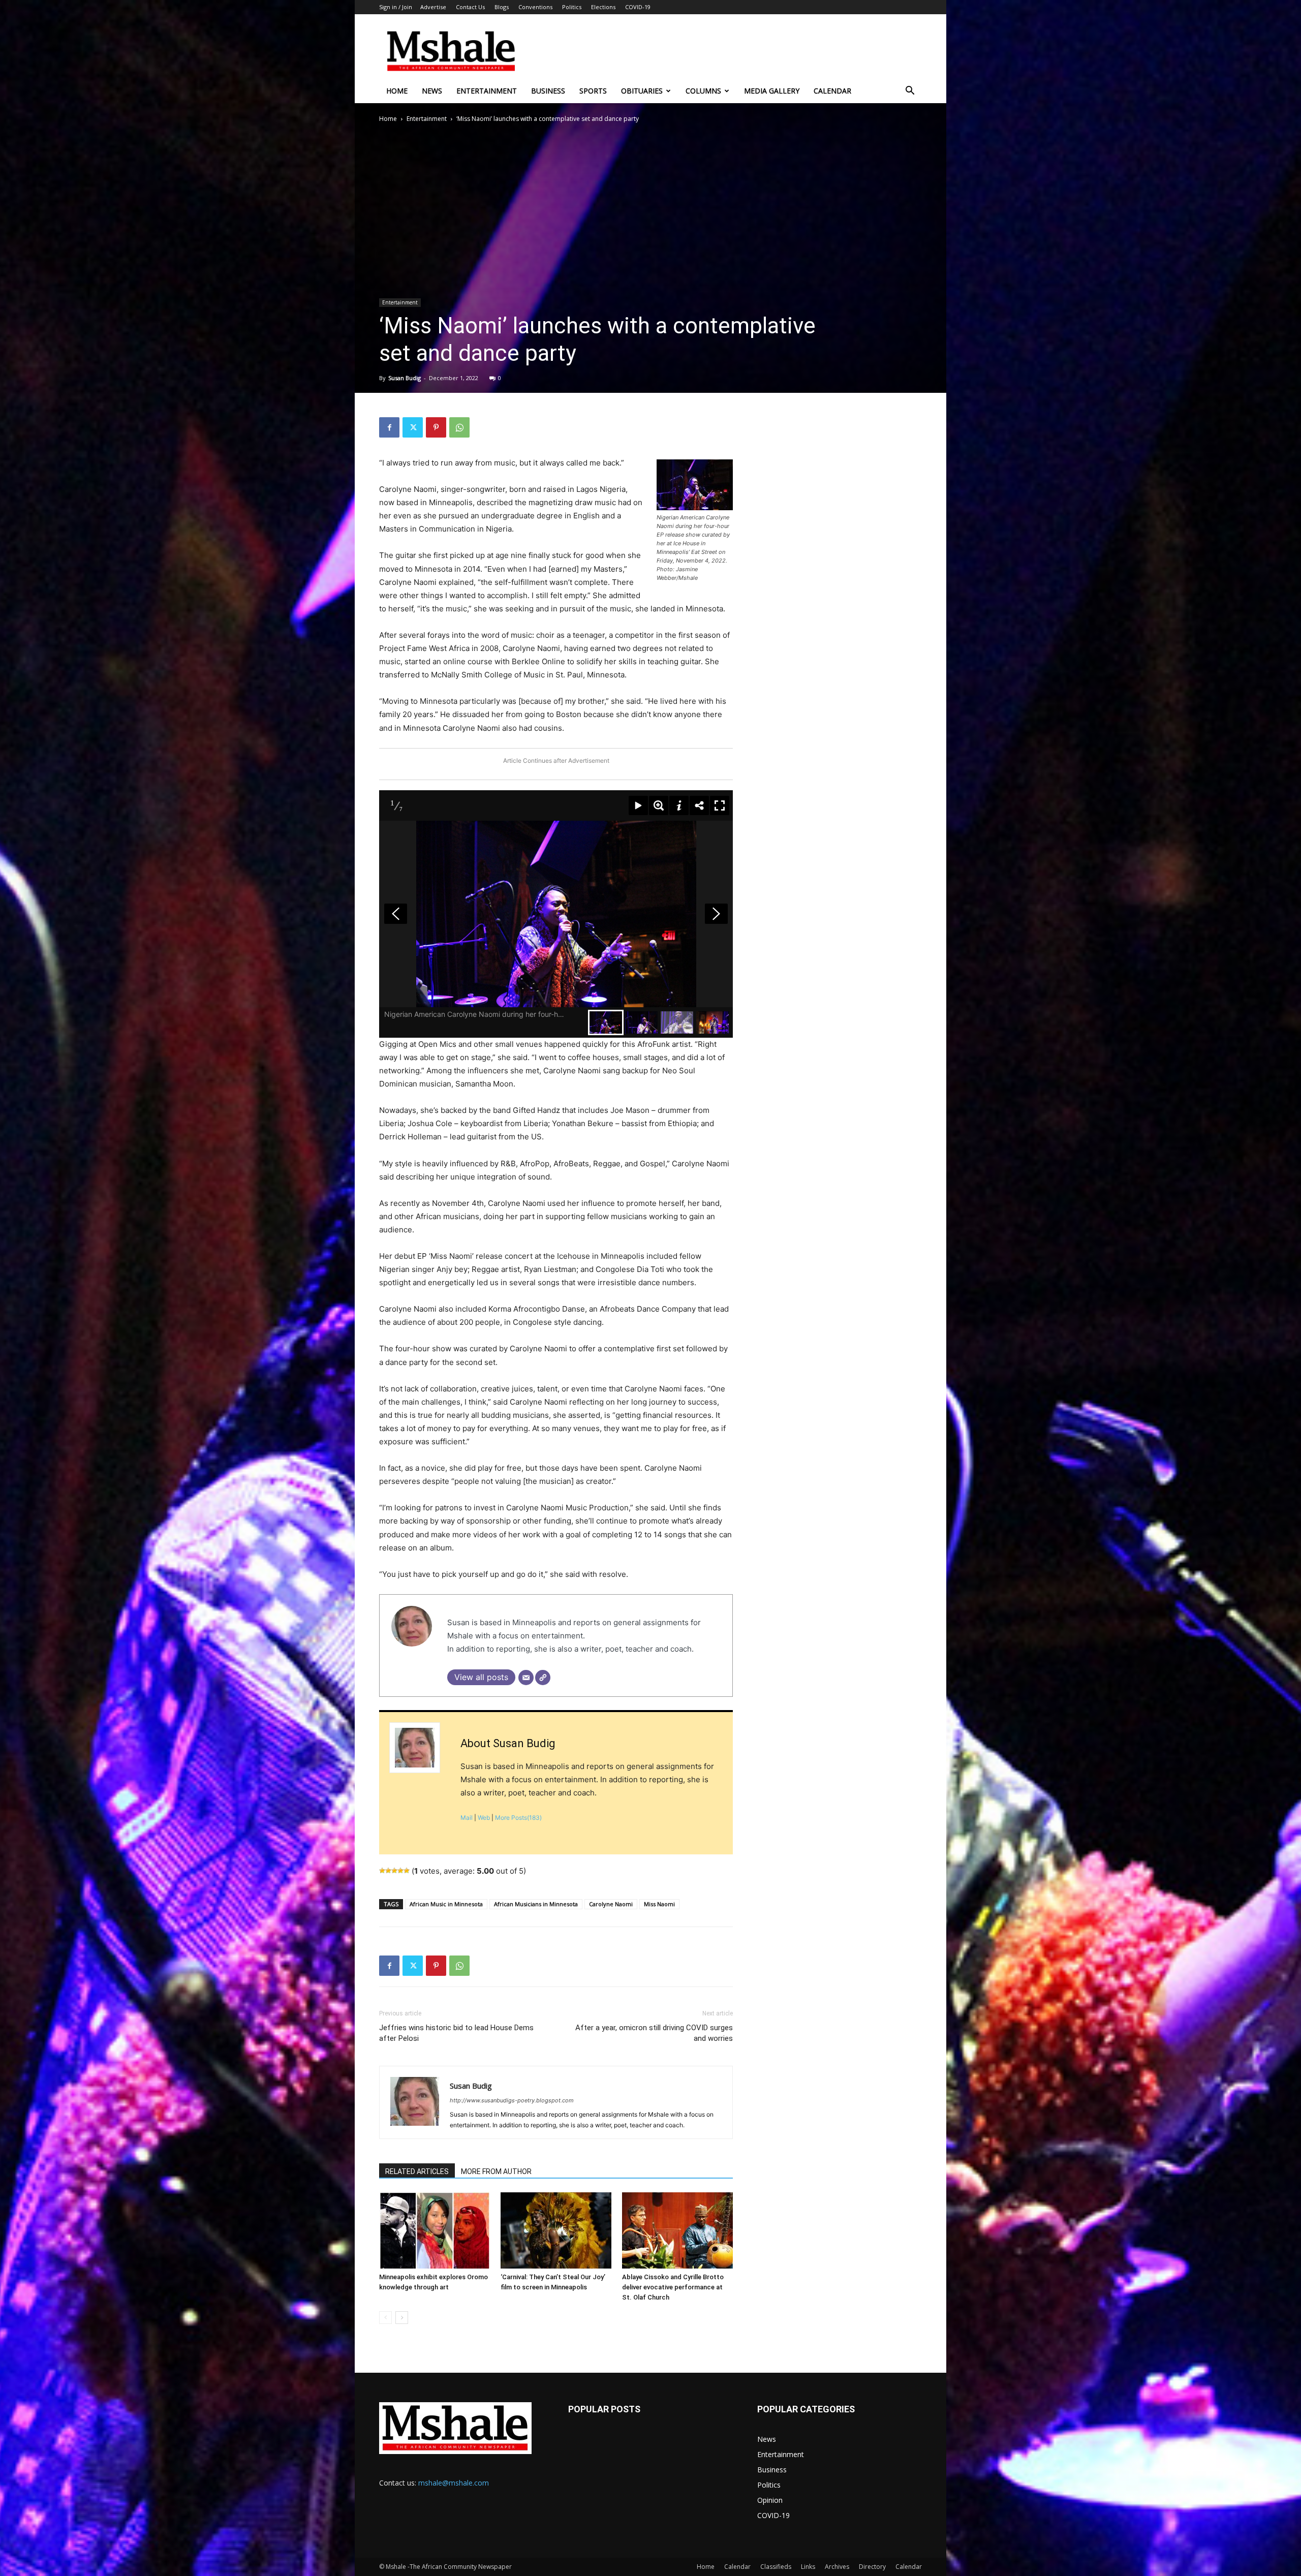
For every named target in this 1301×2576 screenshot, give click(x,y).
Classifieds (776, 2567)
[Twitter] (413, 427)
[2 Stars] (388, 1871)
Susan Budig (405, 378)
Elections (603, 7)
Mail (467, 1818)
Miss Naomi (659, 1904)
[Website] (543, 1678)
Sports (593, 91)
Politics (572, 7)
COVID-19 (638, 7)
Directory (872, 2567)
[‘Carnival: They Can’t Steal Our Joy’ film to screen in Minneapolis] (556, 2230)
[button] (910, 92)
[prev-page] (385, 2318)
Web (484, 1818)
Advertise (433, 7)
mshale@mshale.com (454, 2483)
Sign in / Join (396, 7)
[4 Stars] (400, 1871)
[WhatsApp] (459, 427)
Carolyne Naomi (611, 1904)
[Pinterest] (436, 427)
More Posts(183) (518, 1818)
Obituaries (642, 91)
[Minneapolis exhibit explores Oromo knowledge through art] (435, 2230)
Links (808, 2567)
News (432, 91)
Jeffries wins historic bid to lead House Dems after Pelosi (456, 2033)
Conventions (535, 7)
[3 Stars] (394, 1871)
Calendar (832, 91)
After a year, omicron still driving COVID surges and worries (654, 2033)
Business (548, 91)
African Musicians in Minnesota (536, 1904)
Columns (703, 91)
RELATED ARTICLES (417, 2171)
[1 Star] (382, 1871)
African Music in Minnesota (446, 1904)
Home (397, 91)
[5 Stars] (407, 1871)
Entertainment (487, 91)
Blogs (502, 7)
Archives (837, 2567)
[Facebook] (389, 427)
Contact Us (470, 7)
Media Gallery (772, 91)
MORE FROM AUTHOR (496, 2171)
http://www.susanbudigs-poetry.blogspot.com (512, 2100)
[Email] (526, 1678)
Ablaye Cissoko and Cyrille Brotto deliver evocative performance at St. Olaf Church (673, 2287)
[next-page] (402, 2318)
